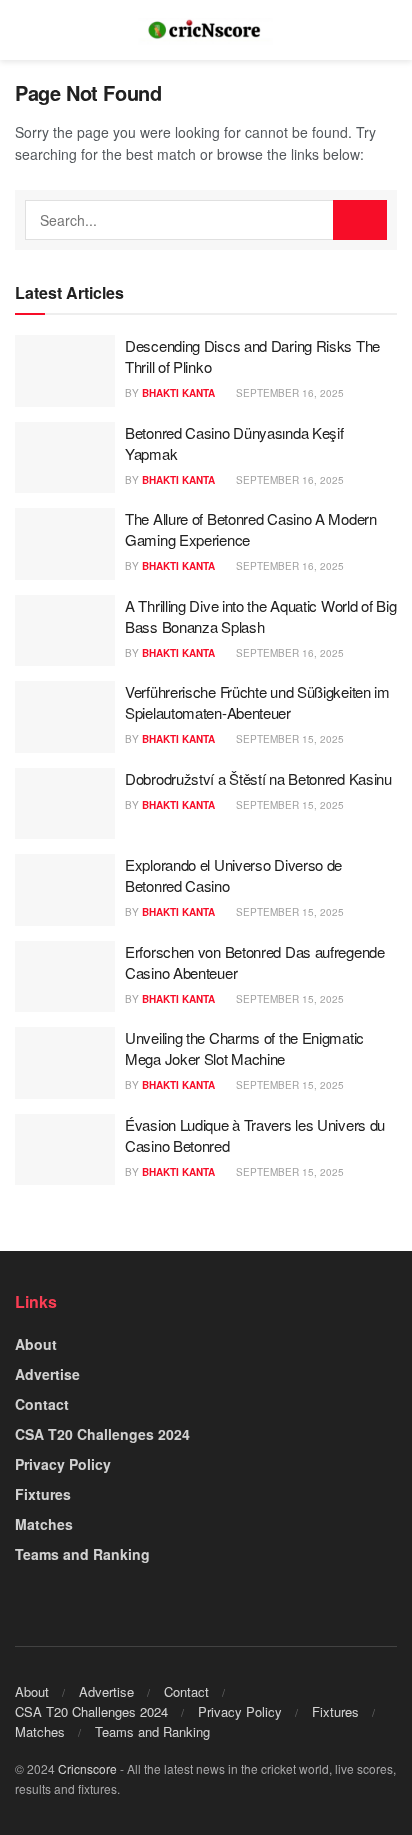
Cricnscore (87, 1768)
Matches (44, 1524)
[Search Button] (360, 220)
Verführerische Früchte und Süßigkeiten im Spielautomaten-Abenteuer (257, 702)
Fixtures (43, 1494)
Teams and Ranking (82, 1554)
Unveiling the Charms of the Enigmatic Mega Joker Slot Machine (244, 1048)
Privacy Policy (63, 1464)
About (36, 1344)
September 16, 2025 (288, 393)
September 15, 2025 (288, 739)
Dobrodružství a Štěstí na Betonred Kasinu (258, 778)
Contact (42, 1404)
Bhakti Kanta (178, 393)
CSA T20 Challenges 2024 (102, 1434)
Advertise (47, 1374)
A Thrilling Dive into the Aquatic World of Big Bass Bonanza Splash (260, 616)
